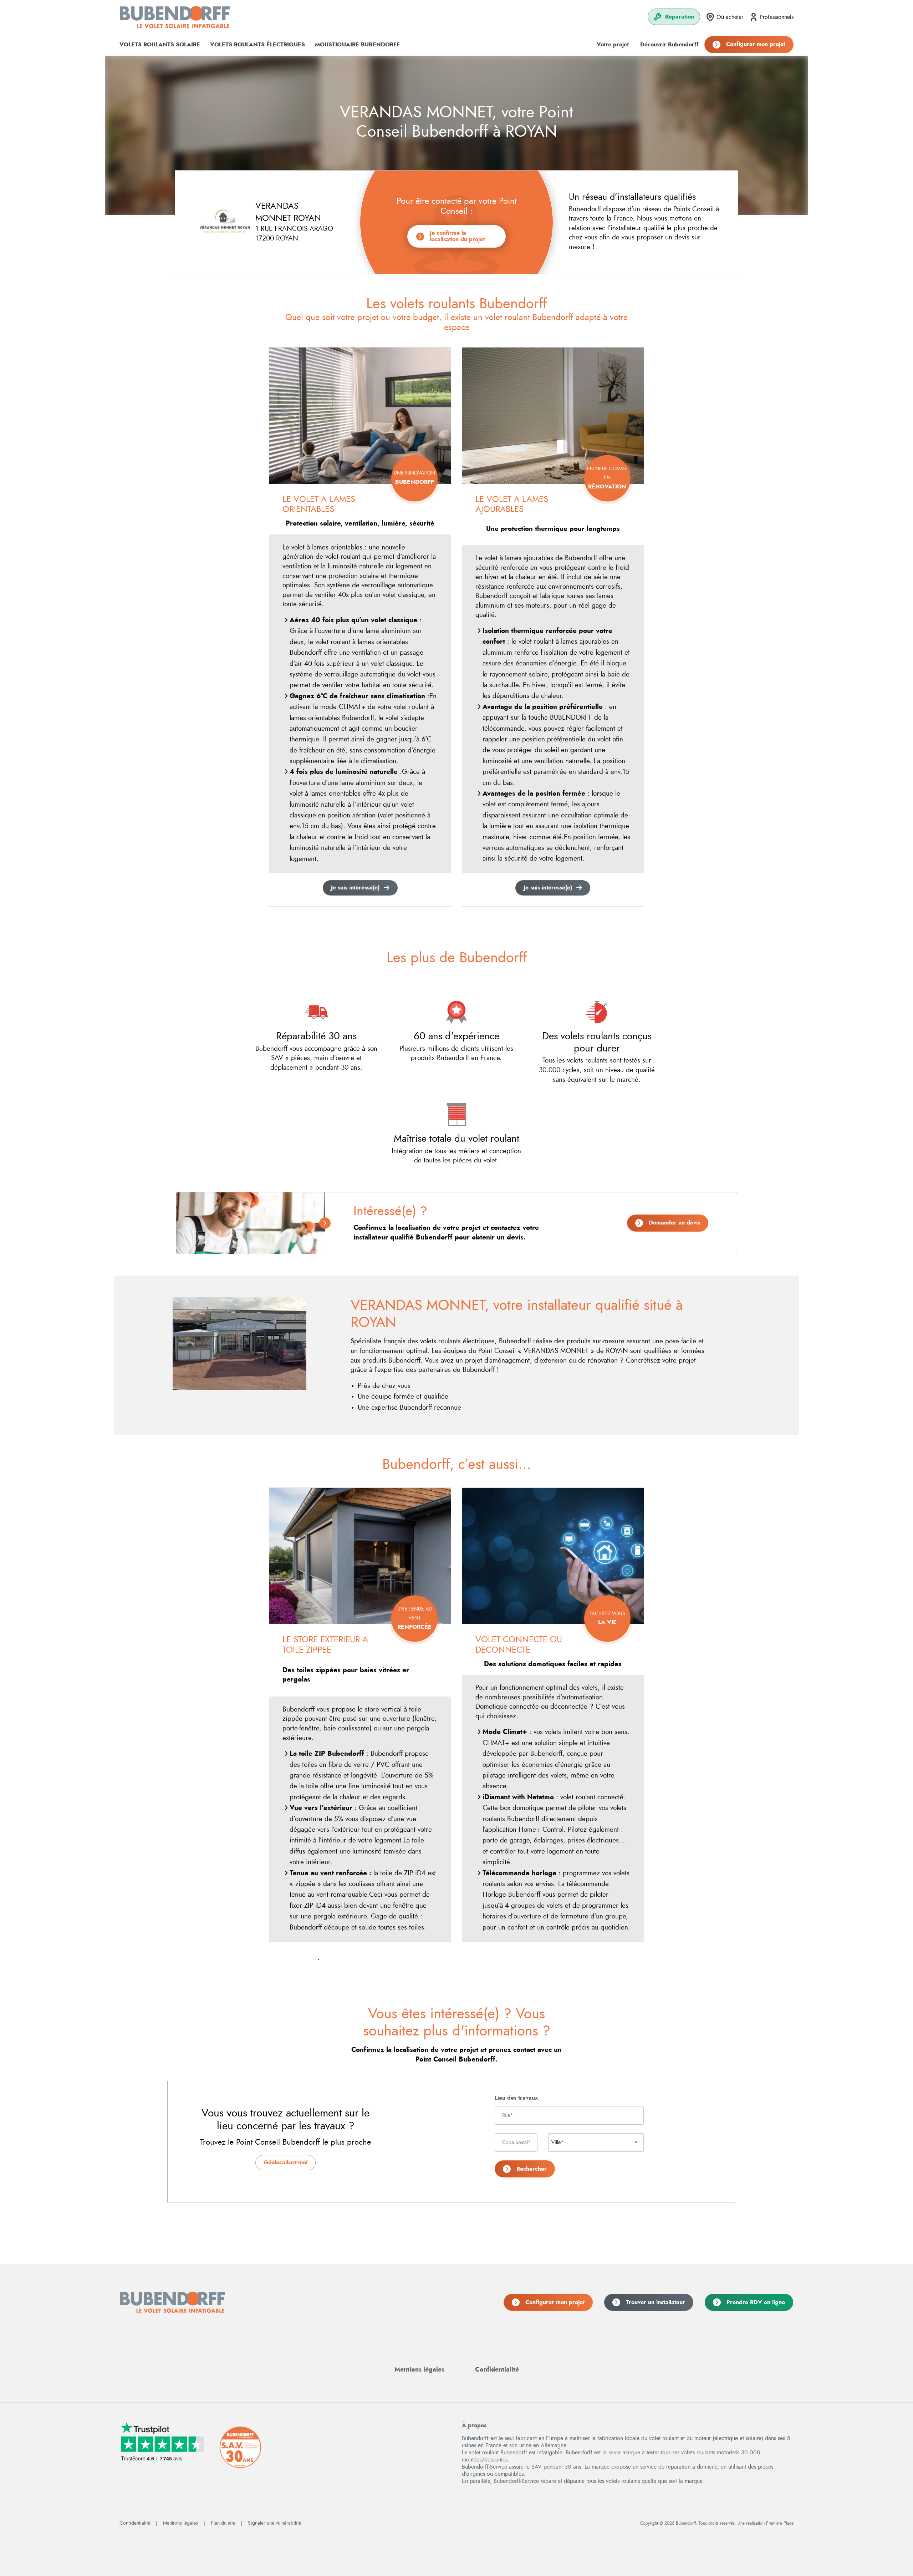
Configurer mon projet (756, 44)
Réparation (680, 17)
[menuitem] (674, 17)
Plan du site (223, 2523)
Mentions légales (419, 2370)
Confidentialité (497, 2370)
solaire (160, 45)
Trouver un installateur (656, 2302)
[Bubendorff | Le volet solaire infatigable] (175, 17)
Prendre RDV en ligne (756, 2302)
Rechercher (532, 2169)
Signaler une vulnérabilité (274, 2523)
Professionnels (777, 17)
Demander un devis (674, 1223)
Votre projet (613, 45)
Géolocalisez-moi (285, 2162)
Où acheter (730, 17)
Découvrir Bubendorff (669, 45)
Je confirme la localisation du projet (457, 236)
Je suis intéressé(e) (355, 888)
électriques (257, 45)
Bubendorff (357, 45)
